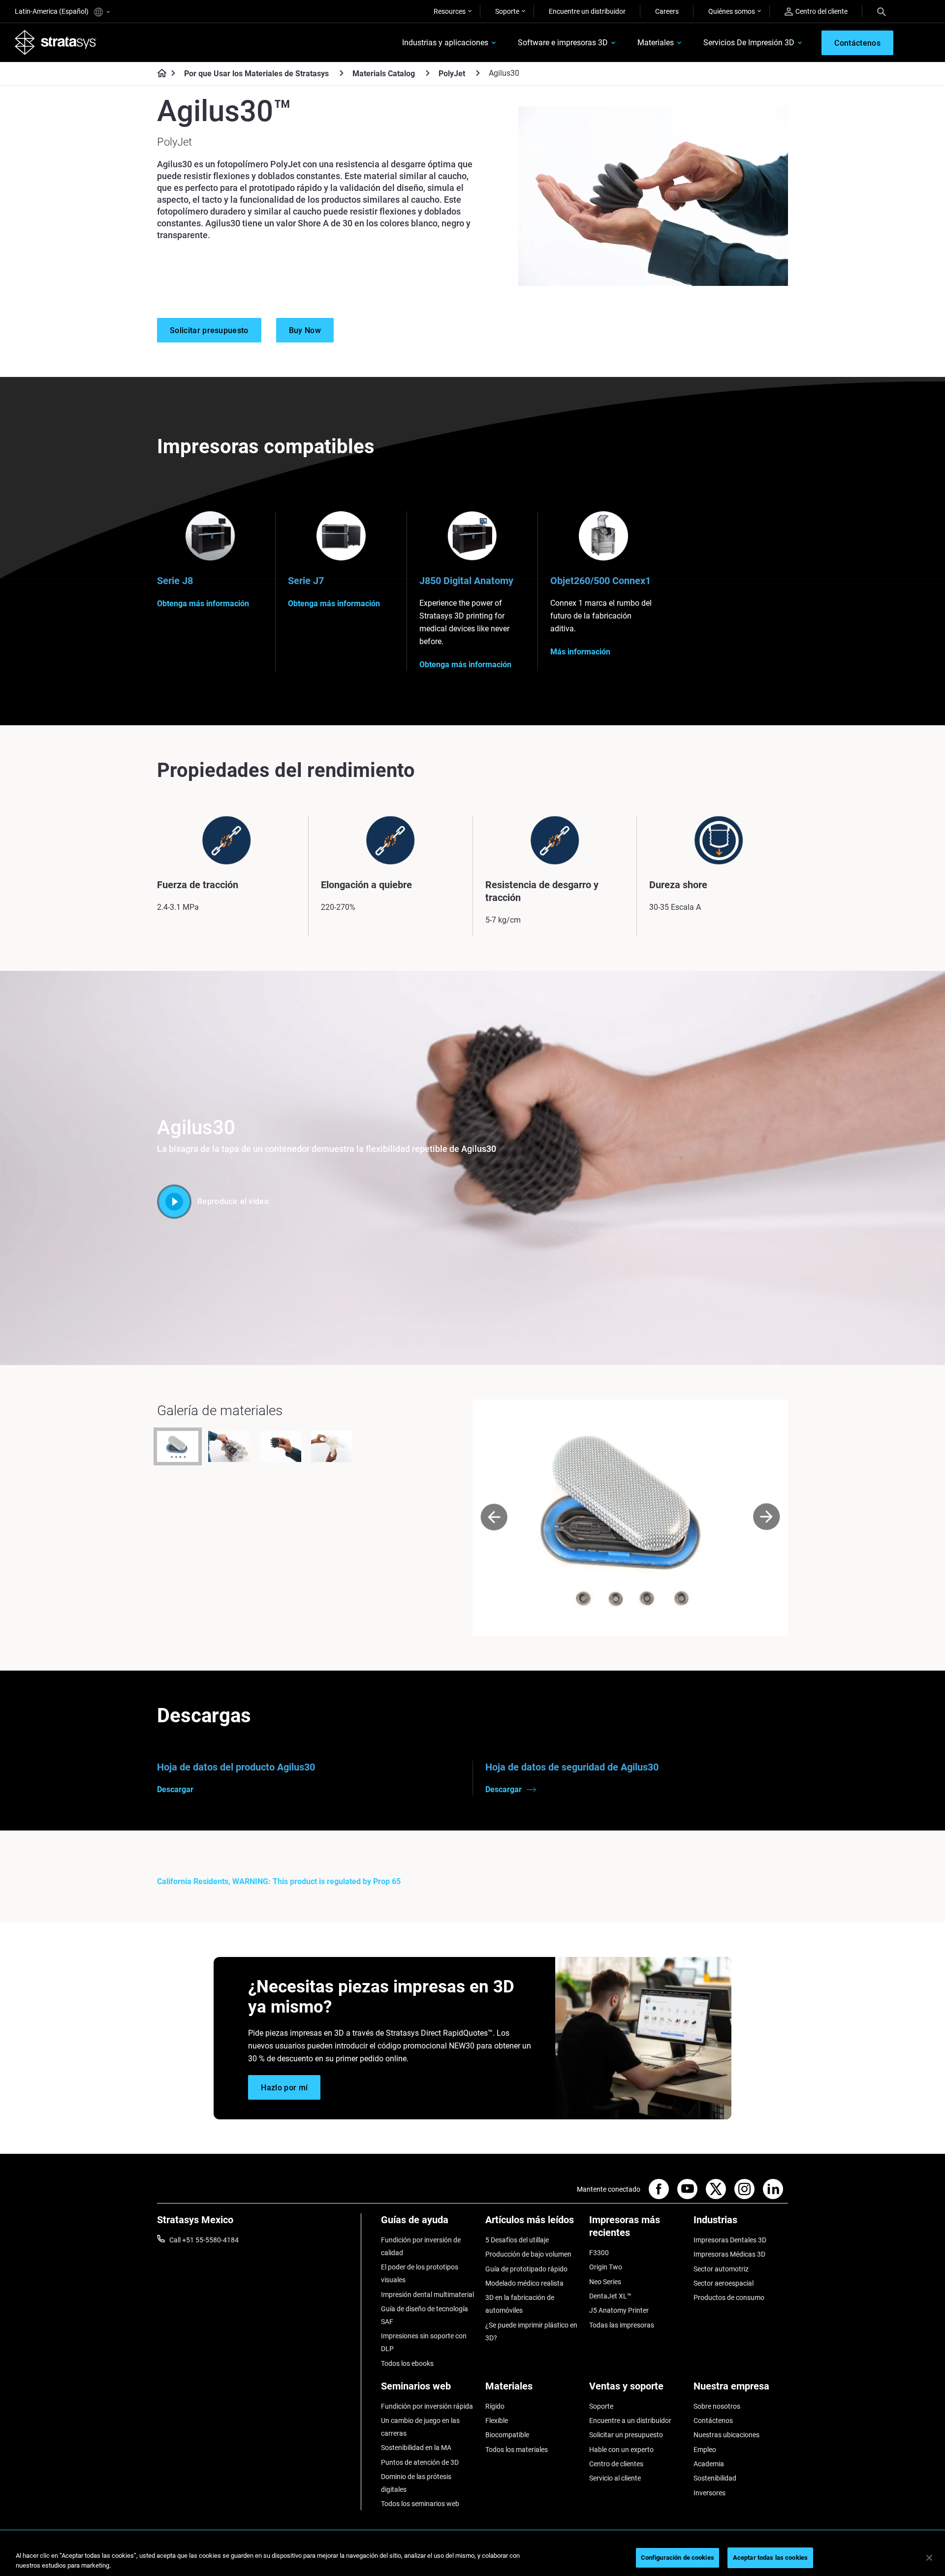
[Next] (767, 1518)
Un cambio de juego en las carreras (420, 2427)
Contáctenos (713, 2421)
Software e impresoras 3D (563, 43)
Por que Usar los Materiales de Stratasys (256, 74)
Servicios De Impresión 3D (749, 43)
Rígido (495, 2406)
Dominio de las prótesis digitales (416, 2483)
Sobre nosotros (717, 2406)
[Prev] (494, 1518)
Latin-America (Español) (52, 11)
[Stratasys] (56, 42)
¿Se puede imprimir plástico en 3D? (531, 2331)
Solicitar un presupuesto (626, 2435)
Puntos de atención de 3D (420, 2462)
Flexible (497, 2421)
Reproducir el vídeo (233, 1201)
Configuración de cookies (677, 2558)
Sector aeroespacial (724, 2283)
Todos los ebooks (407, 2363)
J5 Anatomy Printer (619, 2310)
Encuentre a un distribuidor (630, 2421)
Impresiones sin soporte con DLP (424, 2342)
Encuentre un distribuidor (587, 11)
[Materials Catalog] (428, 73)
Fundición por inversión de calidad (421, 2246)
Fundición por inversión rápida (427, 2406)
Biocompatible (507, 2435)
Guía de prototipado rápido (526, 2269)
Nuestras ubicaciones (726, 2435)
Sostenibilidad (715, 2478)
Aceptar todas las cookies (770, 2558)
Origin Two (606, 2267)
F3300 (599, 2253)
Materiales (656, 43)
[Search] (882, 11)
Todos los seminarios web (420, 2504)
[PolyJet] (478, 73)
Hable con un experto (621, 2450)
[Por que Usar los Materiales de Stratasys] (342, 73)
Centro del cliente (821, 11)
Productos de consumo (729, 2297)
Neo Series (605, 2282)
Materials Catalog (384, 74)
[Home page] (159, 74)
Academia (709, 2464)
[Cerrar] (929, 2558)
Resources (450, 11)
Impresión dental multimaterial (427, 2295)
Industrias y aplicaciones (445, 43)
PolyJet (452, 74)
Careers (667, 11)
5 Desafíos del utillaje (517, 2240)
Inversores (709, 2493)
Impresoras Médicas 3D (729, 2254)
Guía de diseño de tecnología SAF (425, 2315)
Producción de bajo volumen (528, 2254)
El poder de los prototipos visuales (420, 2273)
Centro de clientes (616, 2464)
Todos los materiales (517, 2450)
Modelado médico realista (524, 2283)
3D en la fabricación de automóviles (520, 2304)
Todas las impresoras (622, 2325)
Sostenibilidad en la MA (416, 2448)
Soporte (507, 11)
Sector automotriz (721, 2269)
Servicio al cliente (615, 2478)
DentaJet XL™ (610, 2296)
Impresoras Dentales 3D (730, 2240)
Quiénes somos (732, 11)
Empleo (705, 2450)
